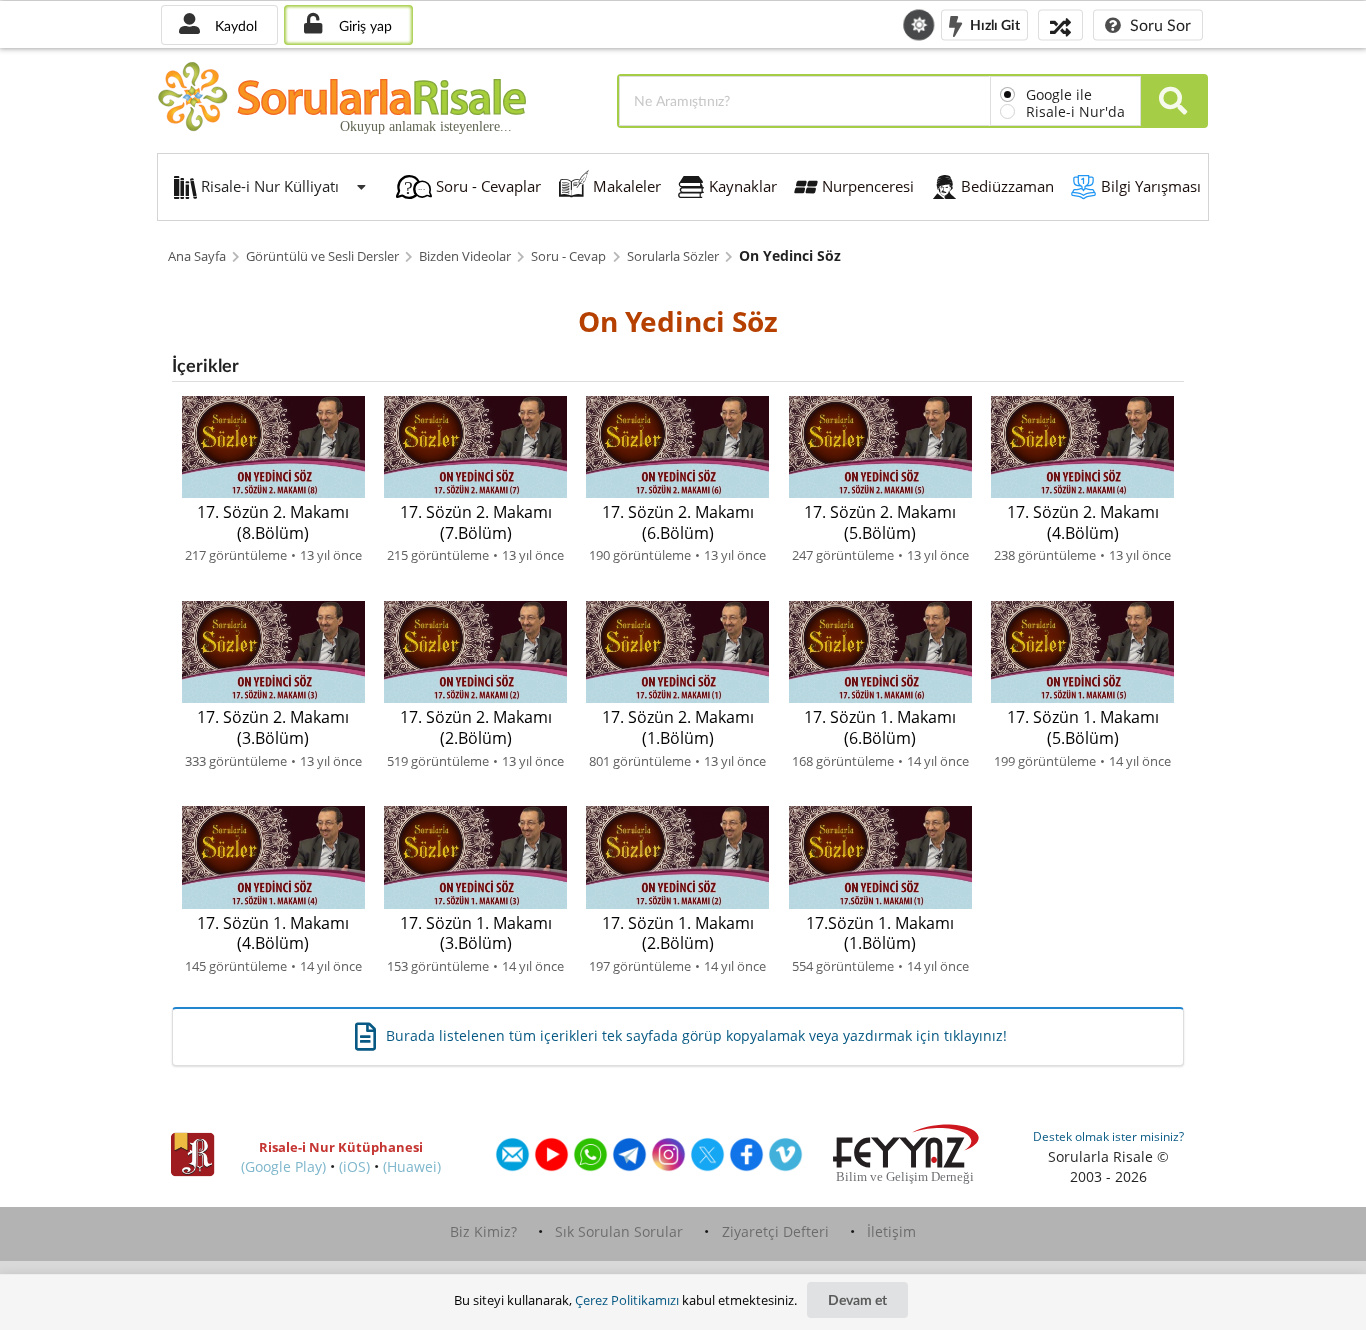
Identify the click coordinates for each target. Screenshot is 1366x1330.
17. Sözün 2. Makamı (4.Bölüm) (1083, 522)
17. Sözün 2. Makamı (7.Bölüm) (476, 522)
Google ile (1059, 94)
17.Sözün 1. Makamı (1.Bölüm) (880, 933)
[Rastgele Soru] (1060, 24)
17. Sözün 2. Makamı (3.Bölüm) (273, 727)
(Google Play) (283, 1166)
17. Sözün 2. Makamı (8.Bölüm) (273, 522)
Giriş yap (363, 25)
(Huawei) (412, 1166)
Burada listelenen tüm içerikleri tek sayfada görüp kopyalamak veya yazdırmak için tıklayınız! (696, 1035)
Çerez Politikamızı (627, 1300)
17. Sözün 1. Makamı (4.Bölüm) (273, 933)
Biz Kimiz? (483, 1231)
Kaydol (234, 25)
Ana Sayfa (197, 256)
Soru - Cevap (568, 256)
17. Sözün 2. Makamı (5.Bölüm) (880, 522)
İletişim (891, 1231)
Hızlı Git (993, 23)
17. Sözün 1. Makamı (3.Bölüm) (476, 933)
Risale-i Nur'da (1075, 111)
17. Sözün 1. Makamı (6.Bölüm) (880, 727)
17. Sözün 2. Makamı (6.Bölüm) (678, 522)
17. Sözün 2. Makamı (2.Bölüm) (476, 727)
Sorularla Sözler (673, 256)
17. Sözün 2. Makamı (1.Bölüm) (678, 727)
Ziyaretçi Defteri (775, 1231)
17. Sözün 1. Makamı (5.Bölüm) (1083, 727)
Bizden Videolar (465, 256)
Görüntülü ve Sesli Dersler (322, 256)
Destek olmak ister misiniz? (1108, 1136)
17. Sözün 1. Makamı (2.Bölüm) (678, 933)
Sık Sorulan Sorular (619, 1231)
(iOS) (354, 1166)
